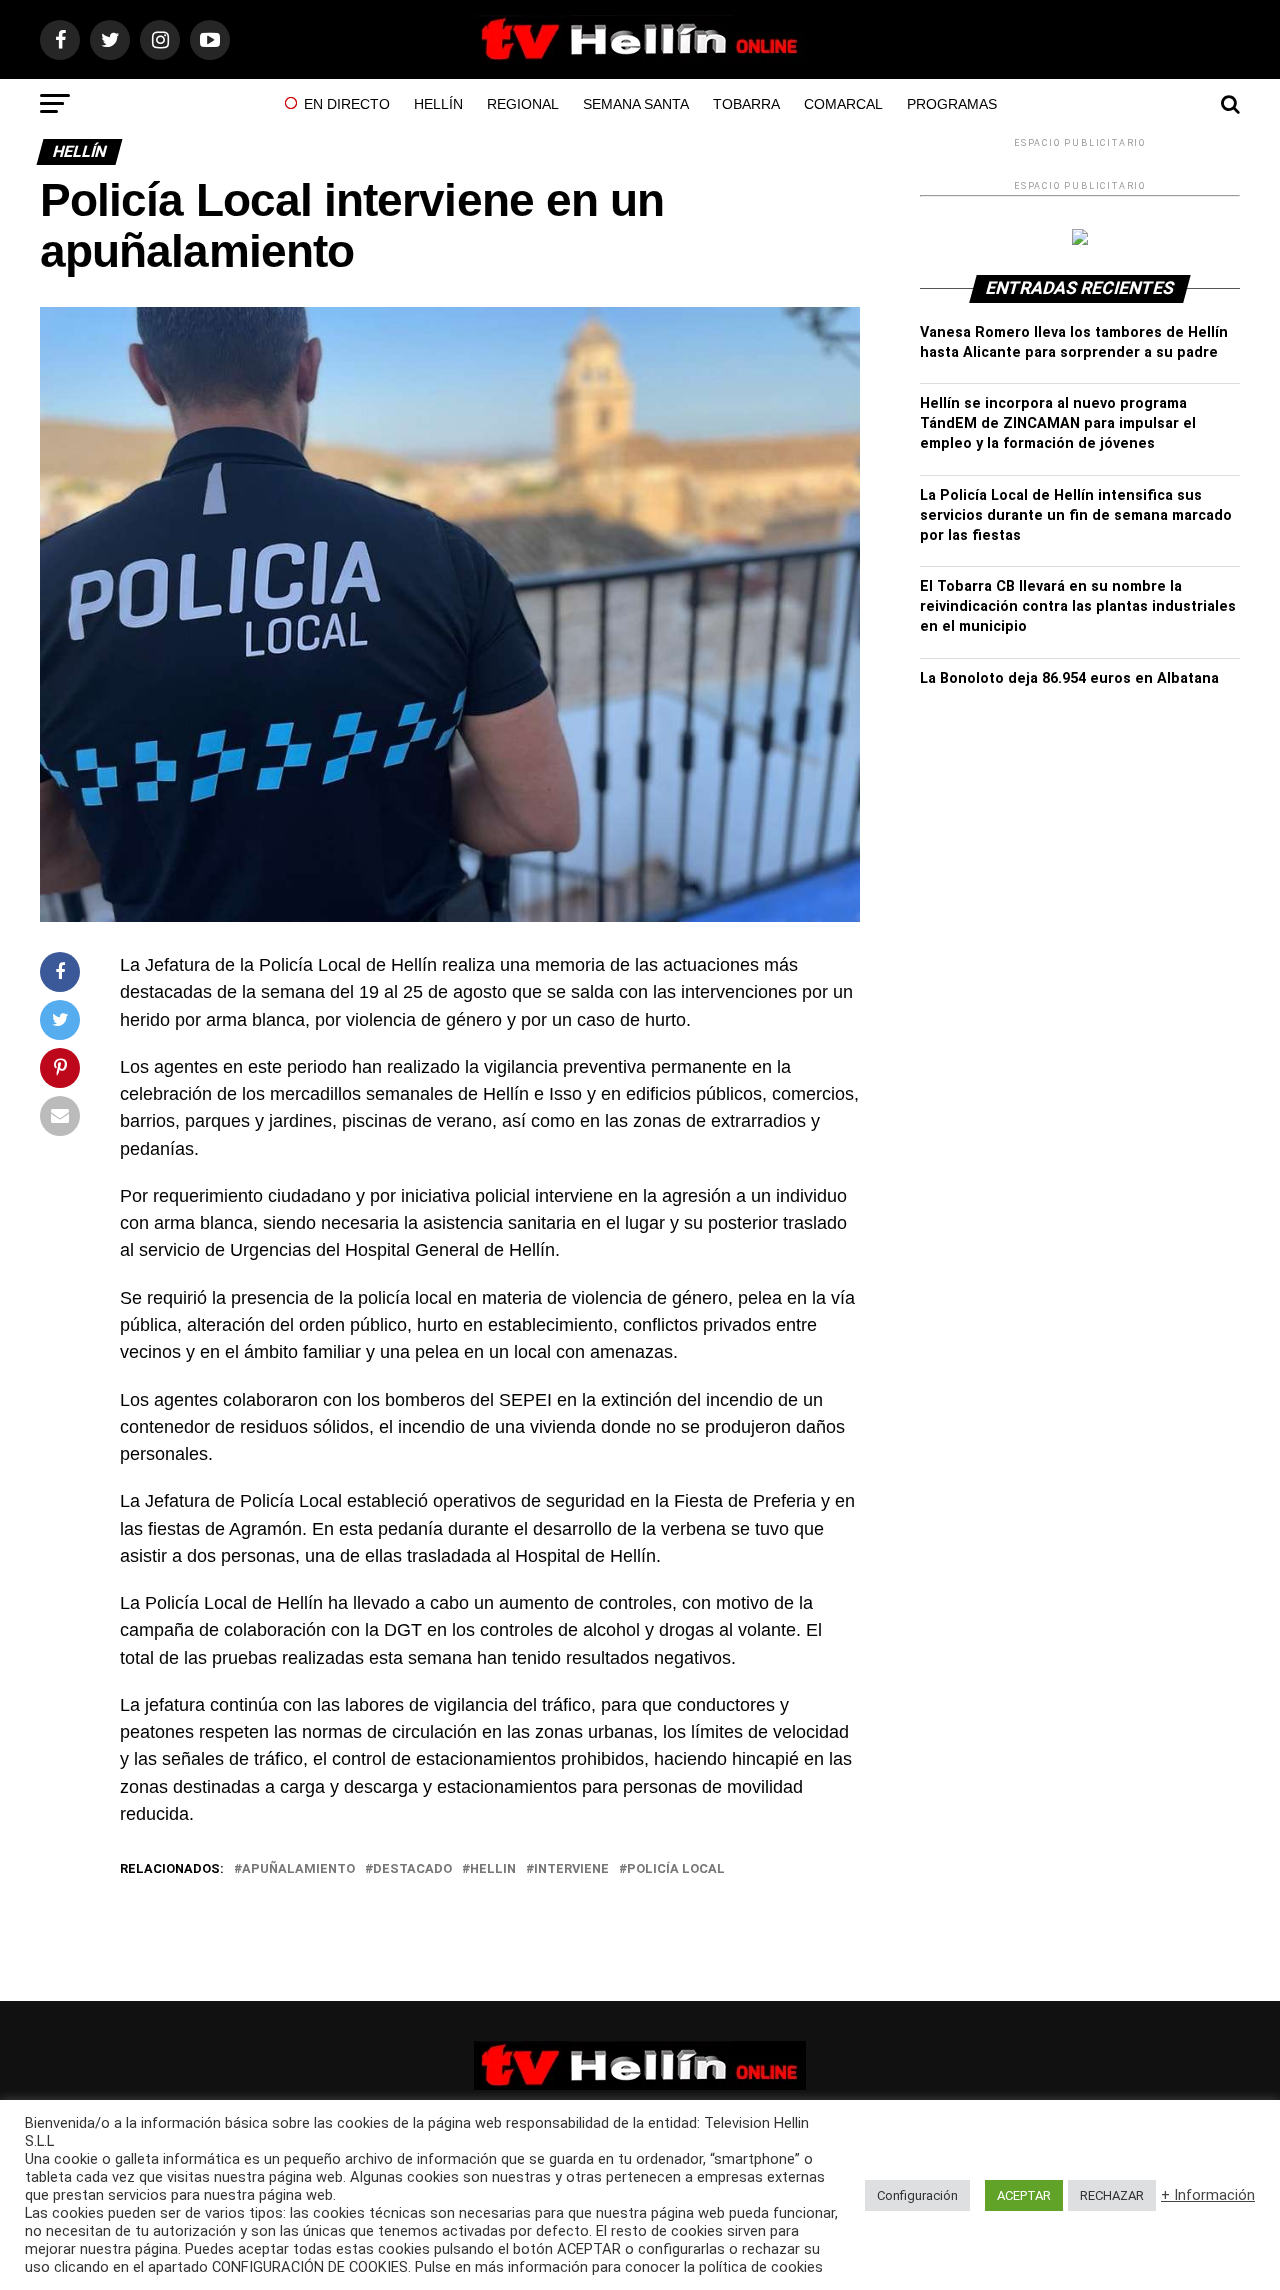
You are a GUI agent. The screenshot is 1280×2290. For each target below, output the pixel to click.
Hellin (493, 1869)
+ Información (1208, 2195)
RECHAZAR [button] (1112, 2195)
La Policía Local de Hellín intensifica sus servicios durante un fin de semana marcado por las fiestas (1076, 515)
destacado (412, 1869)
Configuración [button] (917, 2195)
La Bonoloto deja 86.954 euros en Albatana (1069, 678)
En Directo (347, 104)
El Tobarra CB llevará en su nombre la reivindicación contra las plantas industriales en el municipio (1078, 606)
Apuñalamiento (298, 1869)
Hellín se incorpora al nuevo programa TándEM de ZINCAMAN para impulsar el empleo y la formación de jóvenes (1058, 423)
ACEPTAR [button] (1024, 2195)
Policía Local (676, 1869)
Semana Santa (636, 104)
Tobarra (746, 104)
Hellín (438, 104)
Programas (952, 104)
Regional (523, 104)
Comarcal (843, 104)
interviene (571, 1869)
